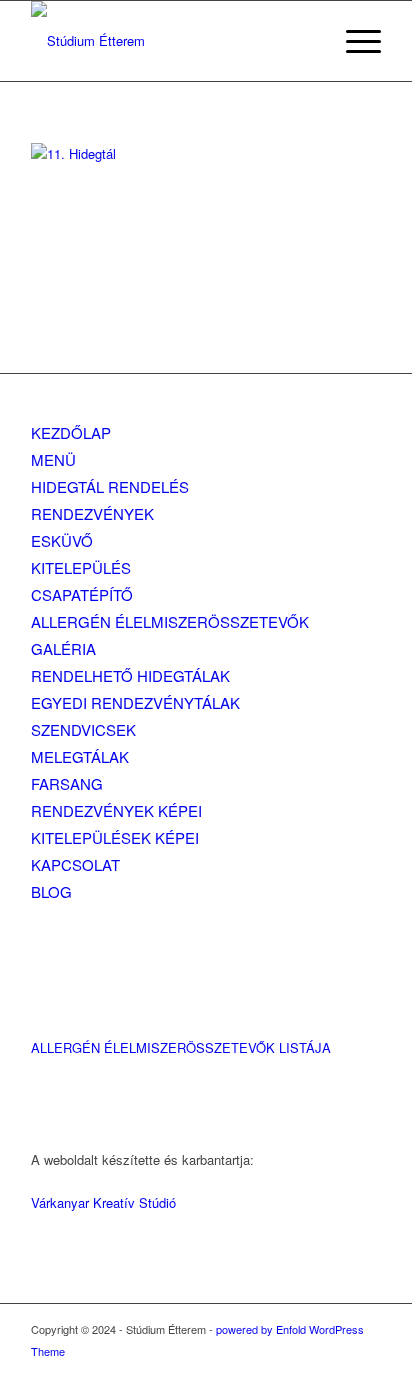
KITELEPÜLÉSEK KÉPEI (115, 837)
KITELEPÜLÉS (81, 567)
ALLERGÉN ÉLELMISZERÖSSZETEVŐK (170, 621)
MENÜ (53, 459)
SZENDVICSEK (83, 729)
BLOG (51, 891)
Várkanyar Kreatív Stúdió (103, 1202)
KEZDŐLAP (71, 432)
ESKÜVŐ (62, 540)
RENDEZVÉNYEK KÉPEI (116, 810)
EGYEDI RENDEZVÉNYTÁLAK (135, 702)
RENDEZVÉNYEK (92, 513)
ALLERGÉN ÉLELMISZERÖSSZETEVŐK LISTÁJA (181, 1047)
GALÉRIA (63, 648)
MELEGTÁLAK (80, 756)
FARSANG (67, 783)
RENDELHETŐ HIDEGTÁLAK (130, 675)
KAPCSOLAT (75, 864)
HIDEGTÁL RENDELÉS (110, 486)
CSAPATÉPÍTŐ (82, 594)
